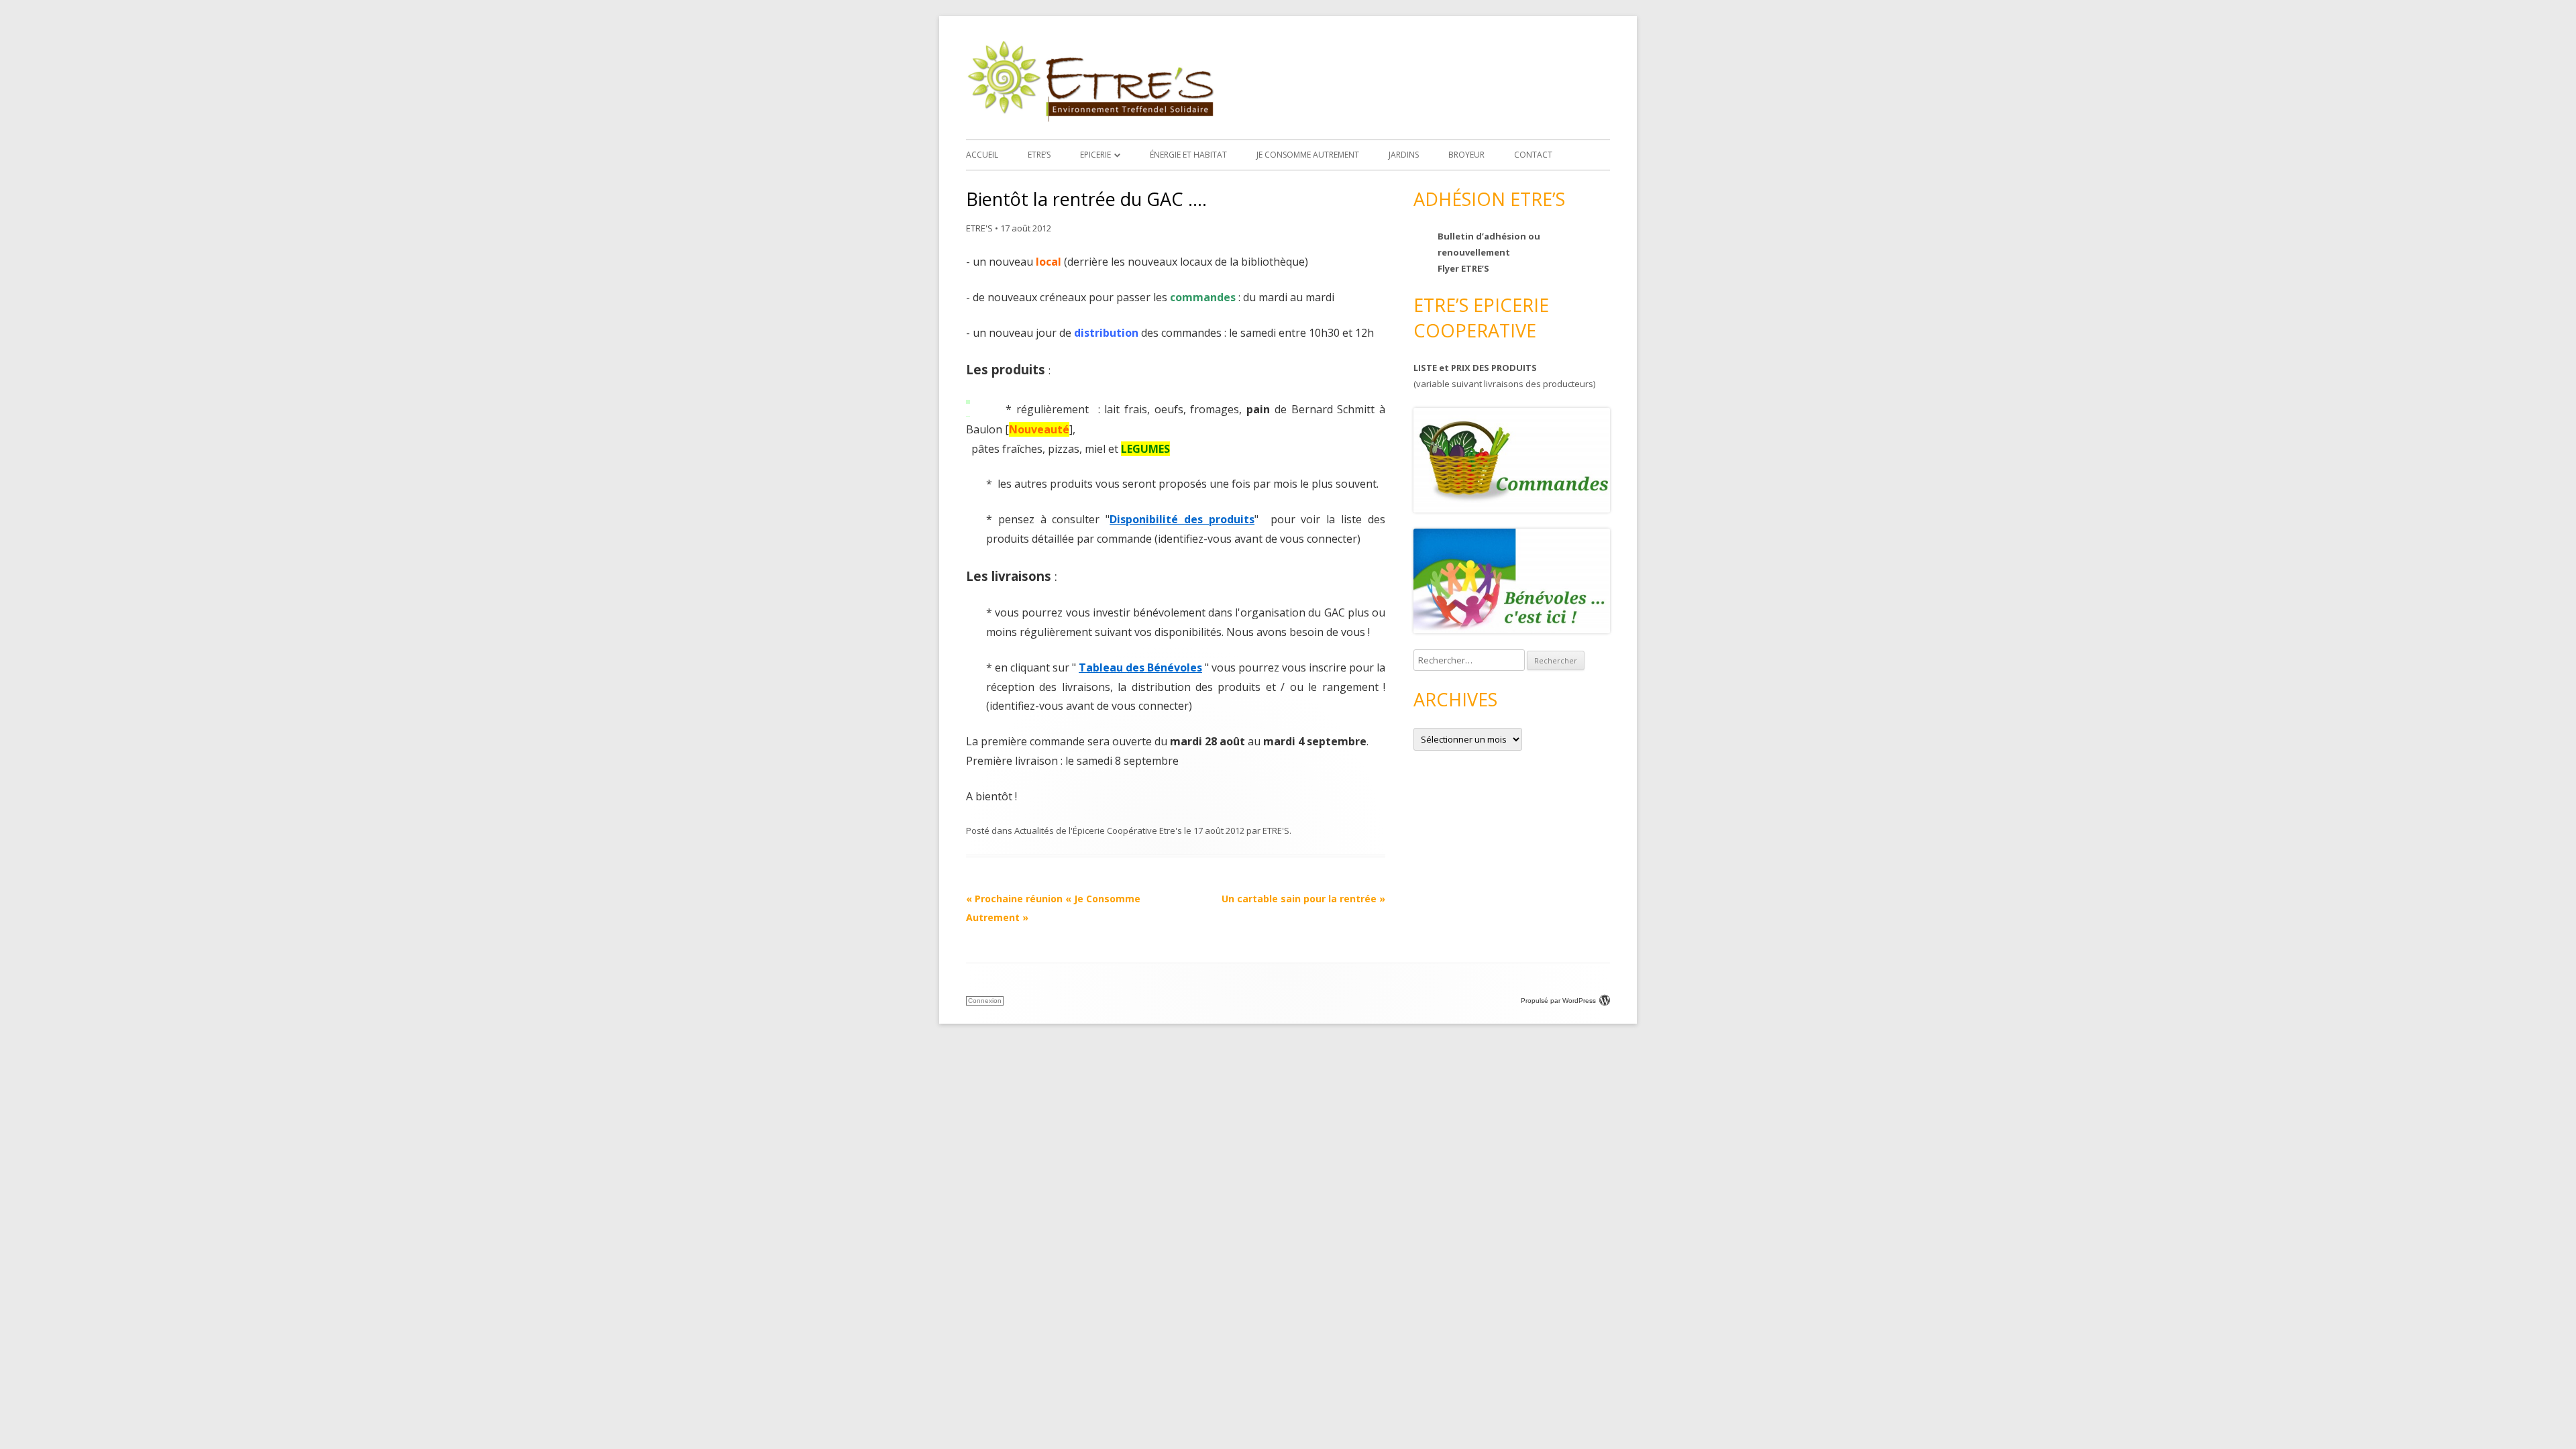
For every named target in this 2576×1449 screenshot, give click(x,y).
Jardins (1404, 155)
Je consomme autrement (1308, 155)
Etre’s (1039, 155)
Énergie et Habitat (1188, 155)
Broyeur (1466, 155)
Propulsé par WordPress (1558, 1001)
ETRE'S (979, 228)
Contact (1533, 155)
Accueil (982, 155)
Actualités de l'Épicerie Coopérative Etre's (1098, 830)
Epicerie (1095, 155)
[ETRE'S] (1090, 118)
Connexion (985, 1001)
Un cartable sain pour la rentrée (1303, 899)
